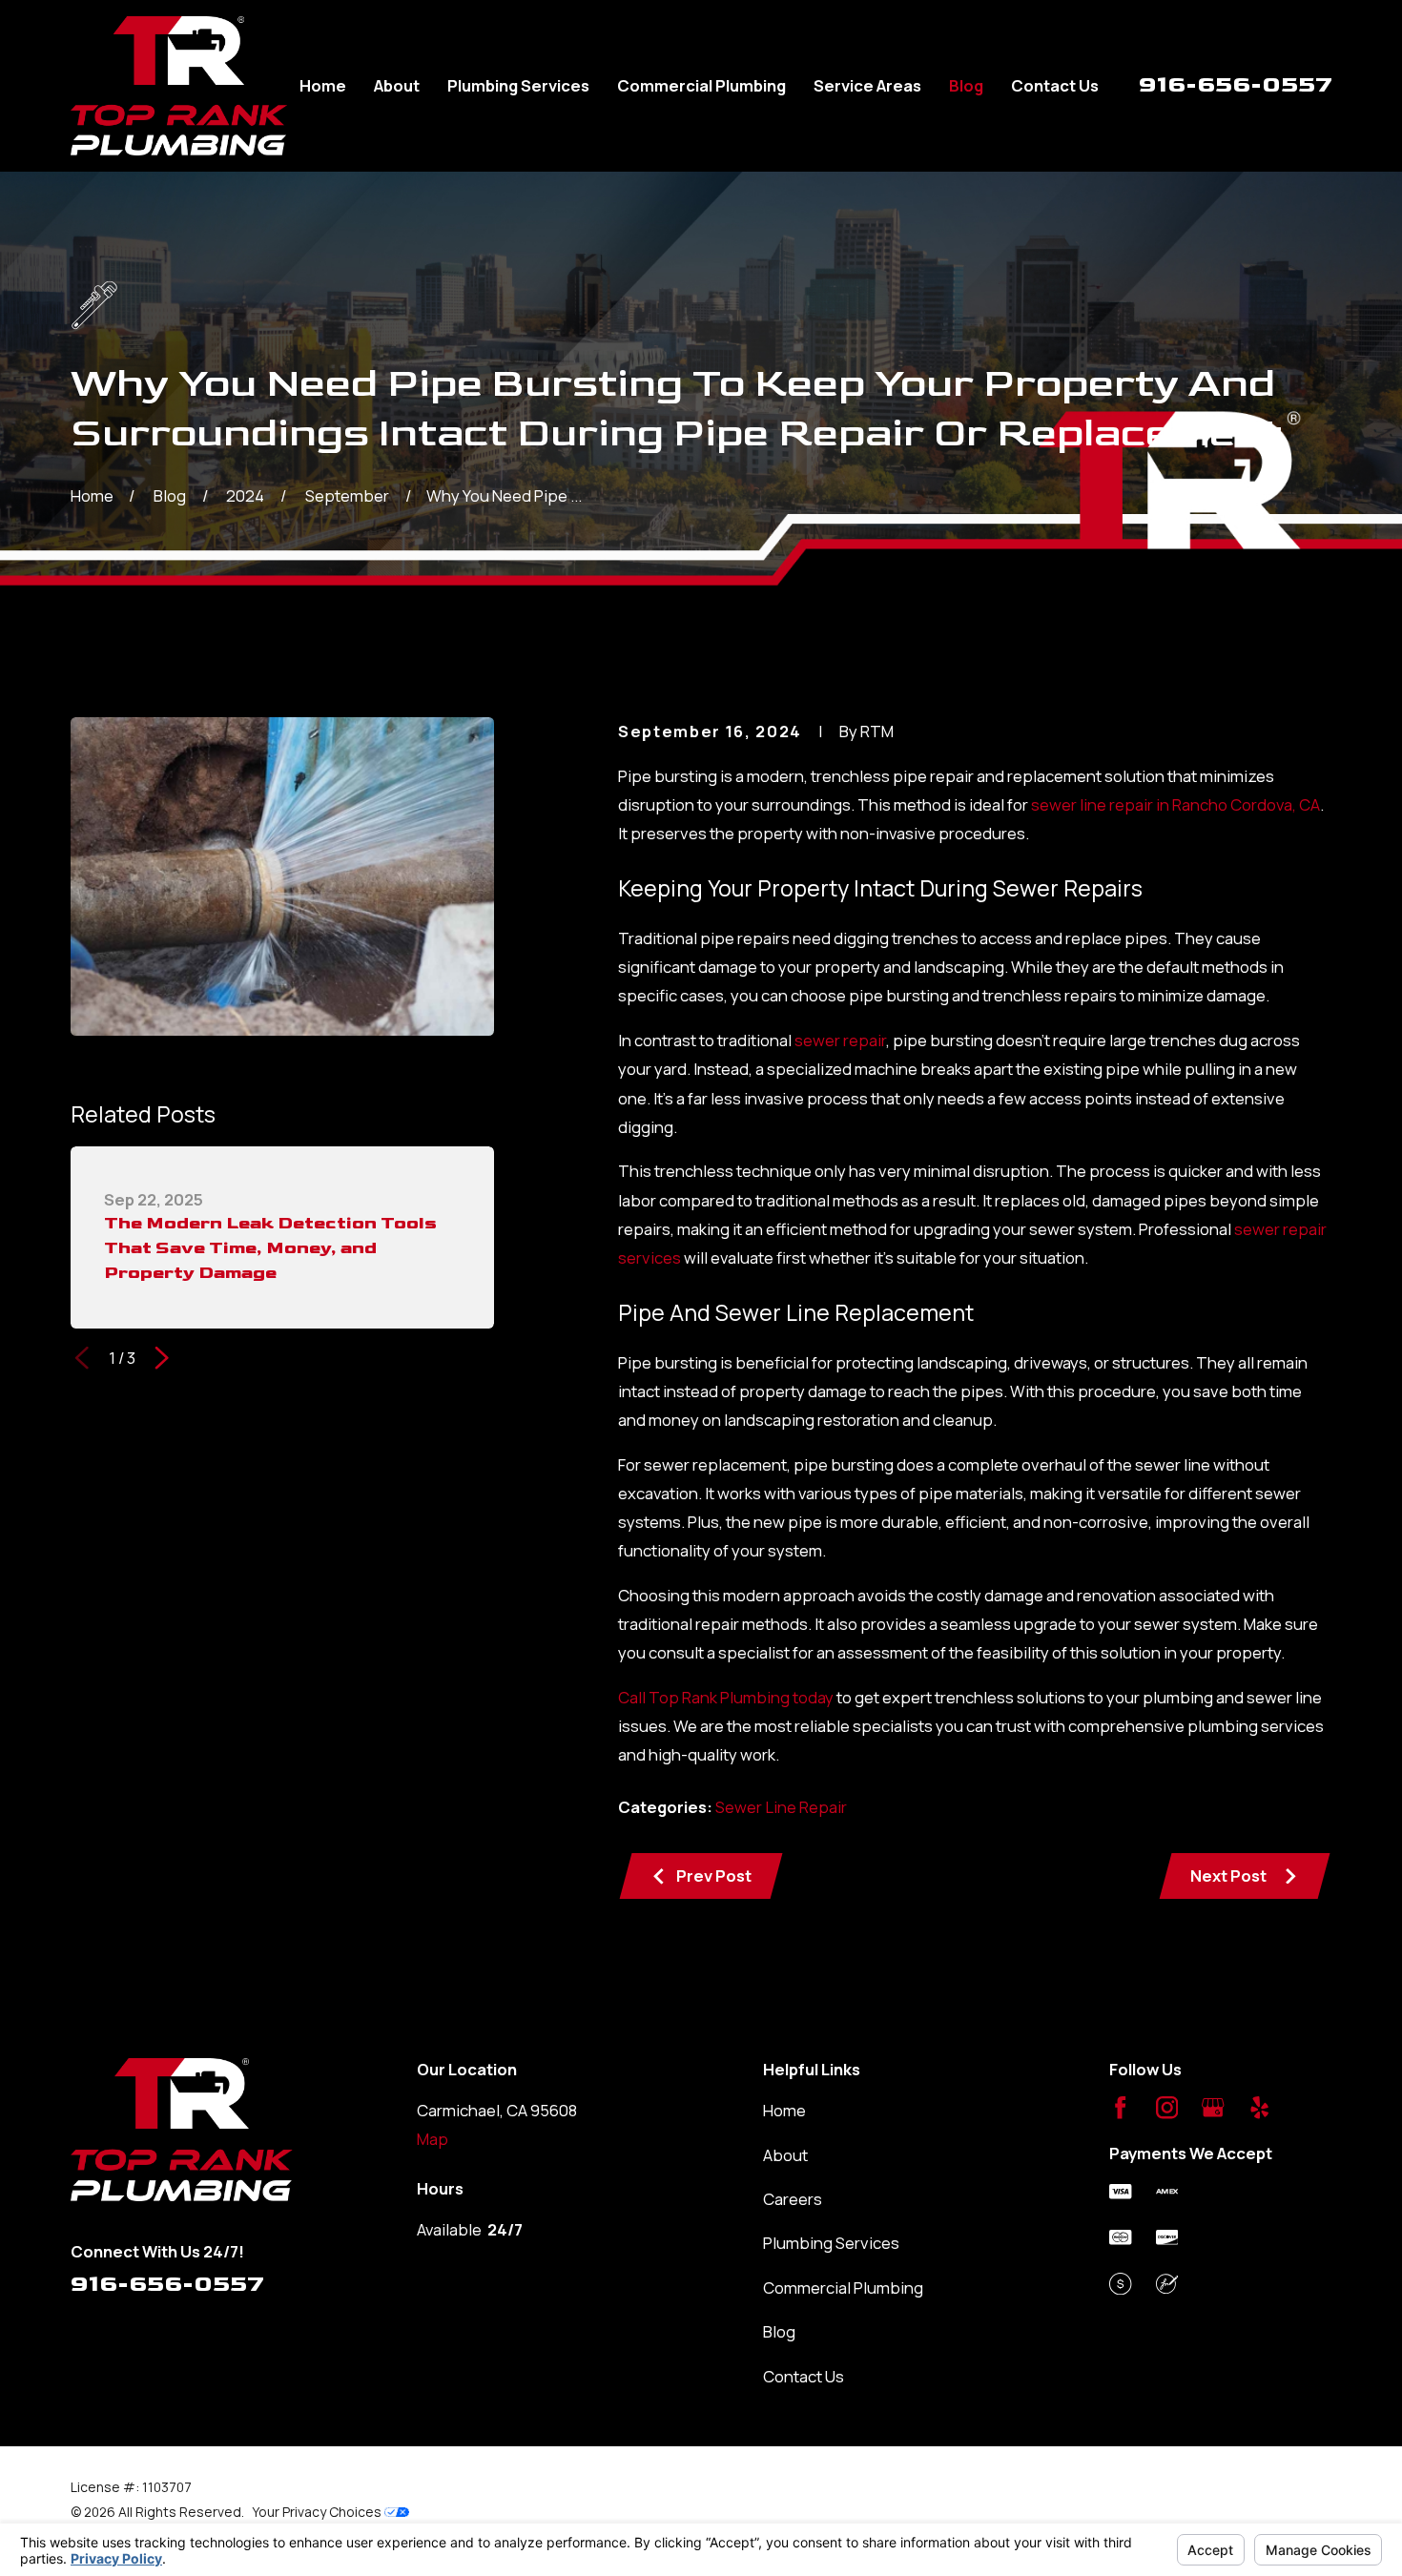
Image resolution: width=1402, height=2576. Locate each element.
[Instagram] (1167, 2107)
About (785, 2155)
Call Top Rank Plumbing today (726, 1697)
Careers (793, 2199)
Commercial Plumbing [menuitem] (701, 85)
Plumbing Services (831, 2243)
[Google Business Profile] (1213, 2107)
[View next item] (162, 1358)
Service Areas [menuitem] (867, 85)
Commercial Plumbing (843, 2287)
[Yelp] (1259, 2107)
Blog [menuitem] (966, 85)
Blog (779, 2331)
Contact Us (804, 2376)
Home (784, 2110)
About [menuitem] (397, 85)
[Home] (179, 86)
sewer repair (840, 1040)
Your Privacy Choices (319, 2512)
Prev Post (714, 1875)
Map (433, 2139)
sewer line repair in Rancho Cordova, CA (1175, 804)
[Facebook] (1120, 2107)
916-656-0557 (1236, 84)
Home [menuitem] (323, 85)
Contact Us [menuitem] (1055, 85)
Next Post (1228, 1875)
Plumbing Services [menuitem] (518, 85)
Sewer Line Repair (781, 1807)
